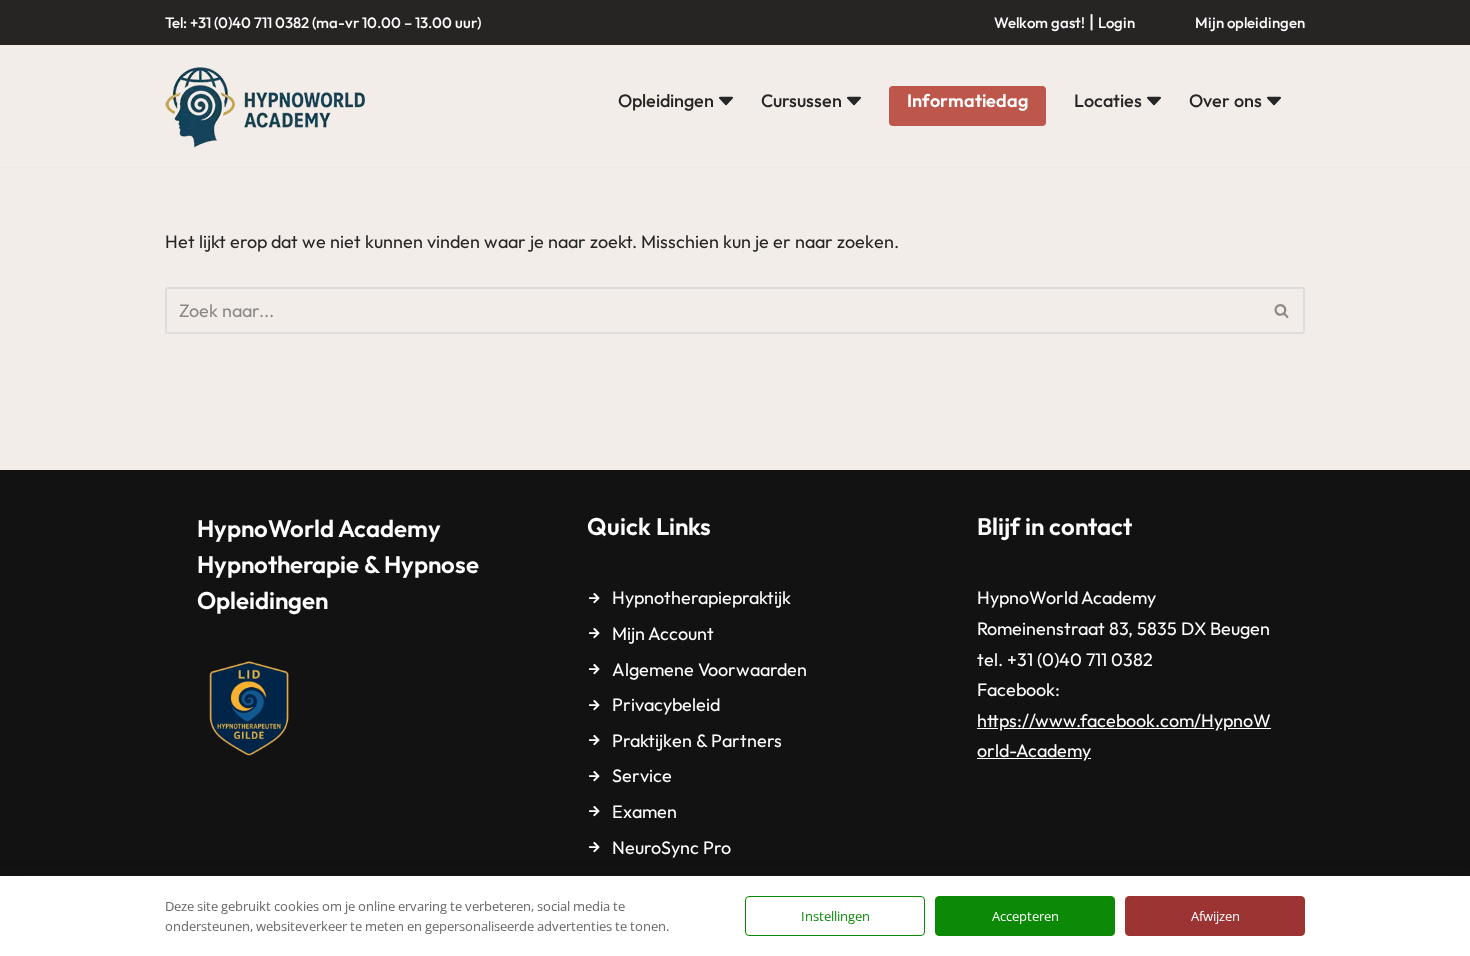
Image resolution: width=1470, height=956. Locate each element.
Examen (644, 811)
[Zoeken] (1282, 310)
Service (642, 775)
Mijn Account (663, 633)
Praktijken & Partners (697, 740)
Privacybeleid (666, 704)
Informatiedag (967, 100)
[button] (726, 101)
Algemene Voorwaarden (709, 669)
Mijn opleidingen (1250, 22)
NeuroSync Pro (671, 847)
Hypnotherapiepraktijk (701, 597)
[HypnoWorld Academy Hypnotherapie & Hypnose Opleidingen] (270, 106)
